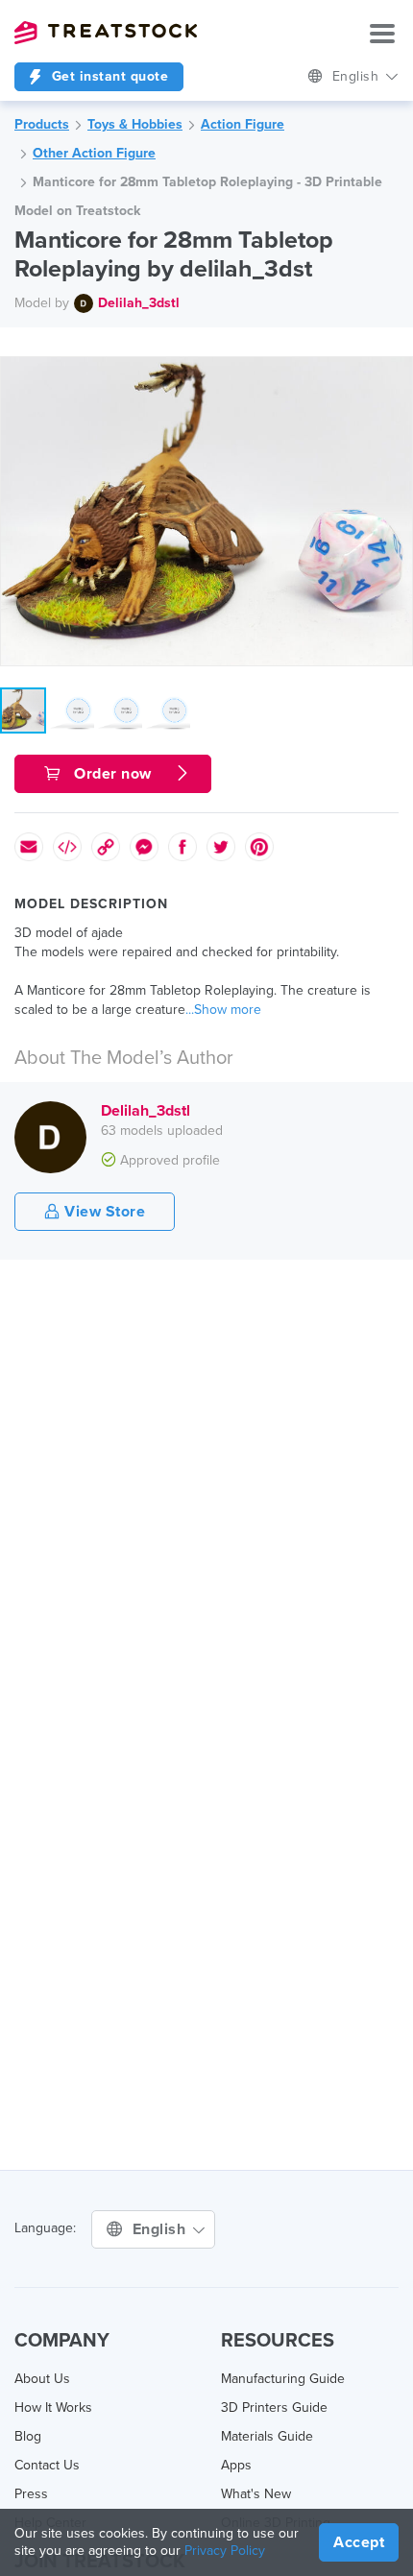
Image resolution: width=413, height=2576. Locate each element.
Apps (236, 2465)
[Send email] (29, 847)
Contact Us (47, 2465)
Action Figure (243, 124)
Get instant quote (108, 76)
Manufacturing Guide (283, 2379)
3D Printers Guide (274, 2407)
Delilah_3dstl (139, 303)
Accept (359, 2542)
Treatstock (106, 33)
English (358, 76)
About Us (42, 2379)
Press (31, 2494)
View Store (103, 1212)
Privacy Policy (225, 2551)
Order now (113, 774)
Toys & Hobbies (135, 124)
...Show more (223, 1010)
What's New (256, 2494)
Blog (28, 2436)
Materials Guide (267, 2436)
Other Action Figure (94, 153)
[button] (395, 374)
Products (42, 124)
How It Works (53, 2407)
